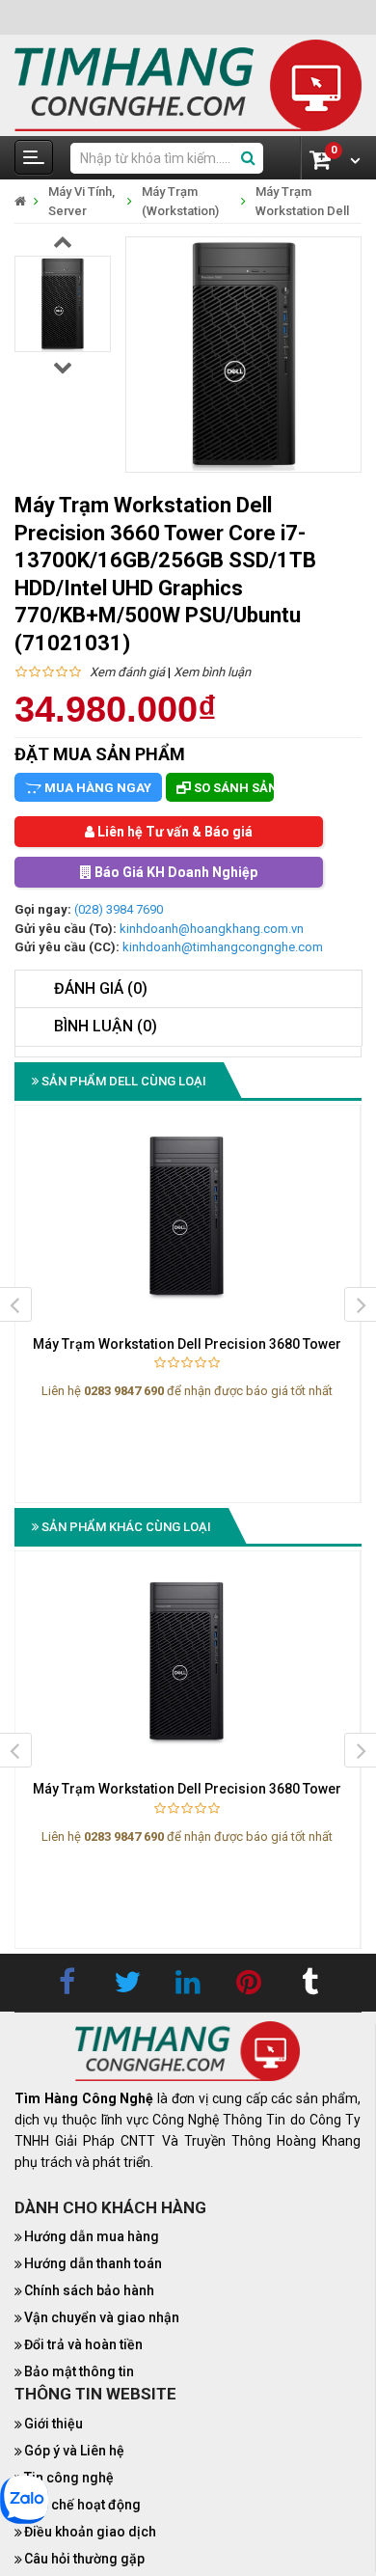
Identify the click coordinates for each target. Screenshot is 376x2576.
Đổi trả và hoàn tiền (83, 2344)
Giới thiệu (54, 2424)
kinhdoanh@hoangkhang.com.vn (212, 929)
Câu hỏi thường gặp (84, 2559)
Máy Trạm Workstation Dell (302, 201)
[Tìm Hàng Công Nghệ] (188, 84)
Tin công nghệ (69, 2478)
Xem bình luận (212, 672)
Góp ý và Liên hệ (74, 2451)
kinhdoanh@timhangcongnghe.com (223, 947)
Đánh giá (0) (101, 988)
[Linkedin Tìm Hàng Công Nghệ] (188, 1983)
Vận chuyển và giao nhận (102, 2317)
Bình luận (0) (106, 1026)
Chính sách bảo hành (89, 2290)
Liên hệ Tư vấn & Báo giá (174, 832)
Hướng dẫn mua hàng (92, 2236)
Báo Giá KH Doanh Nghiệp (175, 872)
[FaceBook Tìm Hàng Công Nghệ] (67, 1983)
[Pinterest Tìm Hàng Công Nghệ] (249, 1983)
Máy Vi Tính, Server (81, 201)
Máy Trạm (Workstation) (180, 201)
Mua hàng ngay (96, 788)
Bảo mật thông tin (79, 2371)
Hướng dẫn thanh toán (93, 2263)
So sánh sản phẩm (232, 788)
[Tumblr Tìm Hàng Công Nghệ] (309, 1983)
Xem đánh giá (127, 672)
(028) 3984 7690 (119, 909)
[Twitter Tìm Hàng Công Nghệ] (127, 1983)
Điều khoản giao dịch (90, 2532)
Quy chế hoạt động (82, 2505)
